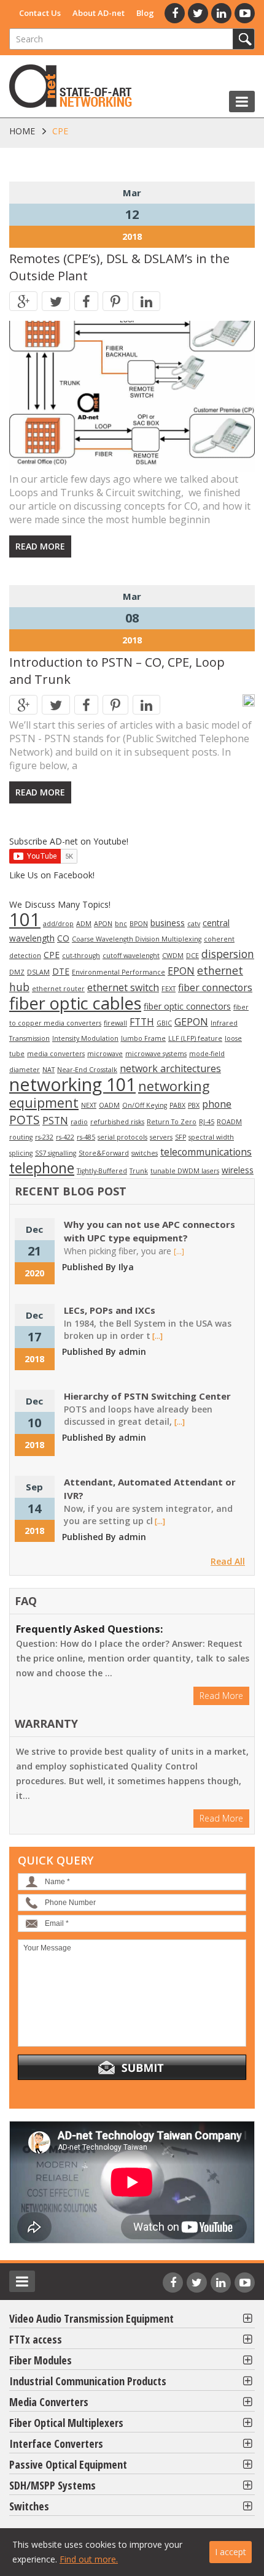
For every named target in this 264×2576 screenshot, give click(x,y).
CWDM (173, 956)
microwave (105, 1054)
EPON (181, 971)
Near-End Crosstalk (87, 1070)
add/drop (58, 924)
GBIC (164, 1023)
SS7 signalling (56, 1153)
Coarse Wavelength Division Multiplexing (137, 939)
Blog (145, 13)
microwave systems (156, 1054)
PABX (177, 1105)
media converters (56, 1054)
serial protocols (122, 1137)
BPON (139, 924)
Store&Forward (104, 1153)
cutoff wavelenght (131, 956)
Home (22, 131)
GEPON (191, 1022)
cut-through (81, 956)
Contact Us (40, 13)
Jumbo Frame (143, 1038)
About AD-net (99, 13)
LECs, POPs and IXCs (110, 1310)
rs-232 (44, 1137)
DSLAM (38, 972)
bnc (121, 924)
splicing (21, 1153)
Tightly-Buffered (102, 1171)
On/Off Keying (145, 1105)
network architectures (170, 1068)
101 (25, 919)
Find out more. (89, 2559)
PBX (194, 1105)
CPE (52, 955)
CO (63, 938)
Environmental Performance (118, 972)
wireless (238, 1170)
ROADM (229, 1122)
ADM (84, 924)
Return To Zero (172, 1122)
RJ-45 (207, 1122)
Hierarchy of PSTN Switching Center (147, 1396)
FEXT (169, 989)
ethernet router (58, 989)
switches (145, 1153)
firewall (115, 1023)
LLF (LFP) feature (195, 1038)
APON (103, 924)
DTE (61, 971)
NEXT (89, 1105)
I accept (231, 2552)
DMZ (17, 972)
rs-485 (86, 1137)
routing (21, 1137)
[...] (179, 1252)
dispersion (228, 954)
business (168, 923)
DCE (192, 956)
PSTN (55, 1121)
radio (79, 1122)
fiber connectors (215, 987)
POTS (25, 1120)
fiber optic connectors (187, 1006)
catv (194, 924)
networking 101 (72, 1084)
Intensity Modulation (85, 1038)
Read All (228, 1561)
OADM (109, 1105)
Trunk (139, 1171)
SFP (181, 1137)
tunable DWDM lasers (185, 1171)
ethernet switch (123, 987)
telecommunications (206, 1152)
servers (161, 1137)
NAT (49, 1070)
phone (217, 1104)
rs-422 (65, 1137)
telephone (42, 1168)
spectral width (211, 1137)
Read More (40, 546)
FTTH (142, 1022)
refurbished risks (117, 1122)
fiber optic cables (75, 1003)
